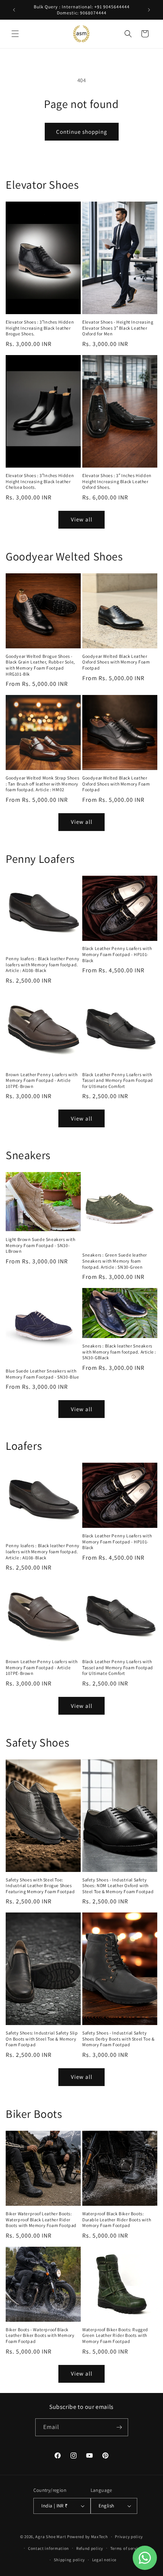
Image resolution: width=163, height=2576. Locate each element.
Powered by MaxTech (88, 2537)
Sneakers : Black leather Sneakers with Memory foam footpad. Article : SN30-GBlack (119, 1352)
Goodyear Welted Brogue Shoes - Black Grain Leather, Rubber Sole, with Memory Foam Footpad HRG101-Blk (40, 665)
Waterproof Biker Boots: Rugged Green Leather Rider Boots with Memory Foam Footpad (115, 2335)
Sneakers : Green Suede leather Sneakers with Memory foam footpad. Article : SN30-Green (115, 1261)
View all (82, 519)
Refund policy (90, 2548)
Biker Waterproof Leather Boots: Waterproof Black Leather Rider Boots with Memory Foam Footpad (41, 2219)
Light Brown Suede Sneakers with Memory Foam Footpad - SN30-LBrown (41, 1245)
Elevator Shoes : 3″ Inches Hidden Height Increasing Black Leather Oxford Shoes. (117, 481)
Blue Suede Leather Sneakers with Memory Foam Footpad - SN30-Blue (42, 1374)
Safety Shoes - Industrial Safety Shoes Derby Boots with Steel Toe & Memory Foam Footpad (118, 2039)
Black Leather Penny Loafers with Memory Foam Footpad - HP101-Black (117, 954)
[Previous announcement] (14, 10)
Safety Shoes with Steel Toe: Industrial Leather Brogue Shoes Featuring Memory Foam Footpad (40, 1886)
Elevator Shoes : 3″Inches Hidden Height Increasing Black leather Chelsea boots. (40, 481)
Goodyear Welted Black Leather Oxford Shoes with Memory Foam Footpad (116, 662)
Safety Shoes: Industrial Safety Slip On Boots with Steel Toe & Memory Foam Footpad (42, 2039)
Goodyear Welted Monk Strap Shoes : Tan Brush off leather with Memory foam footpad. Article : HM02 (42, 784)
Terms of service (126, 2548)
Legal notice (104, 2560)
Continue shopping (82, 132)
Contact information (49, 2548)
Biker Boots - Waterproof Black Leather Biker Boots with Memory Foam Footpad (40, 2335)
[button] (15, 34)
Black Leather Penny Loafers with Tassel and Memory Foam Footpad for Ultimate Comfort (118, 1080)
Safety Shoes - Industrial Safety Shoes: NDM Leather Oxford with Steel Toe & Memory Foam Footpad (118, 1886)
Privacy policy (129, 2537)
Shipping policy (70, 2560)
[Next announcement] (149, 10)
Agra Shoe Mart (51, 2537)
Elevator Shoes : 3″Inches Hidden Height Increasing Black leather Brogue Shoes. (40, 328)
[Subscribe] (119, 2427)
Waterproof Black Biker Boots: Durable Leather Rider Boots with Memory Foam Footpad (117, 2219)
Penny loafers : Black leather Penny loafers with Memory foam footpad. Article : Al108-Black (43, 964)
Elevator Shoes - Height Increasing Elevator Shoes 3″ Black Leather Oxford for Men (118, 328)
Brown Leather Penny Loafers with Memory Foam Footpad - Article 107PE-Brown (42, 1080)
